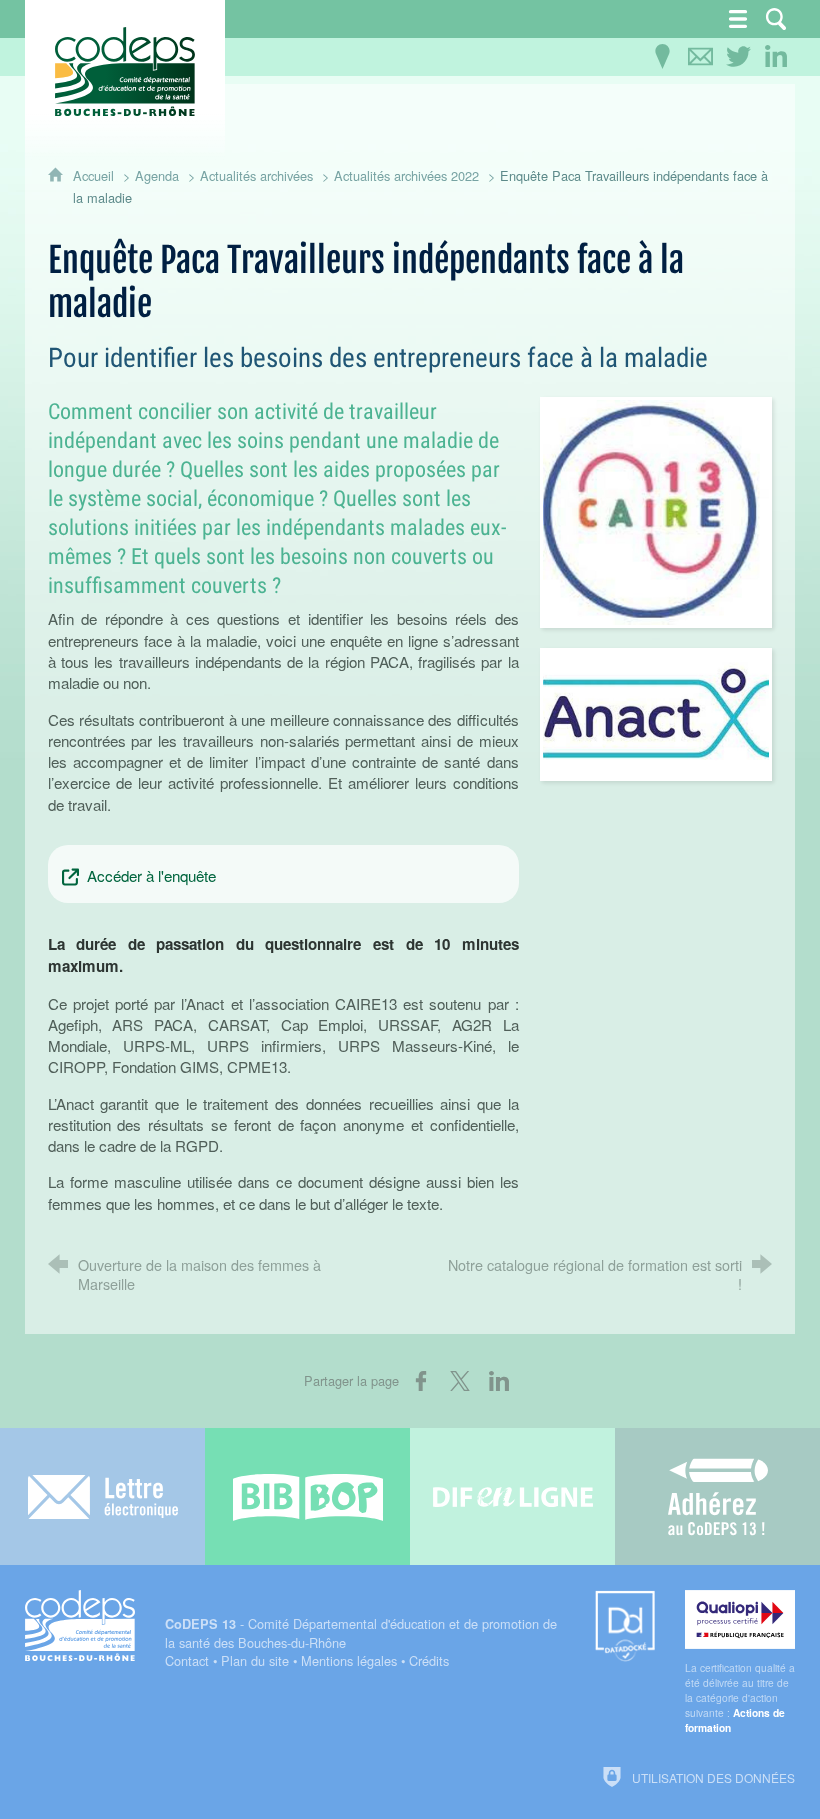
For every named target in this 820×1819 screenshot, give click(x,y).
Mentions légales (349, 1660)
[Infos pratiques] (662, 57)
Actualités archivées (256, 175)
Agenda (157, 175)
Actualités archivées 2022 (406, 175)
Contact (187, 1660)
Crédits (429, 1660)
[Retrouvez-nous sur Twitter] (738, 57)
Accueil (95, 175)
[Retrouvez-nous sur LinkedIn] (776, 57)
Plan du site (255, 1660)
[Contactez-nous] (700, 57)
